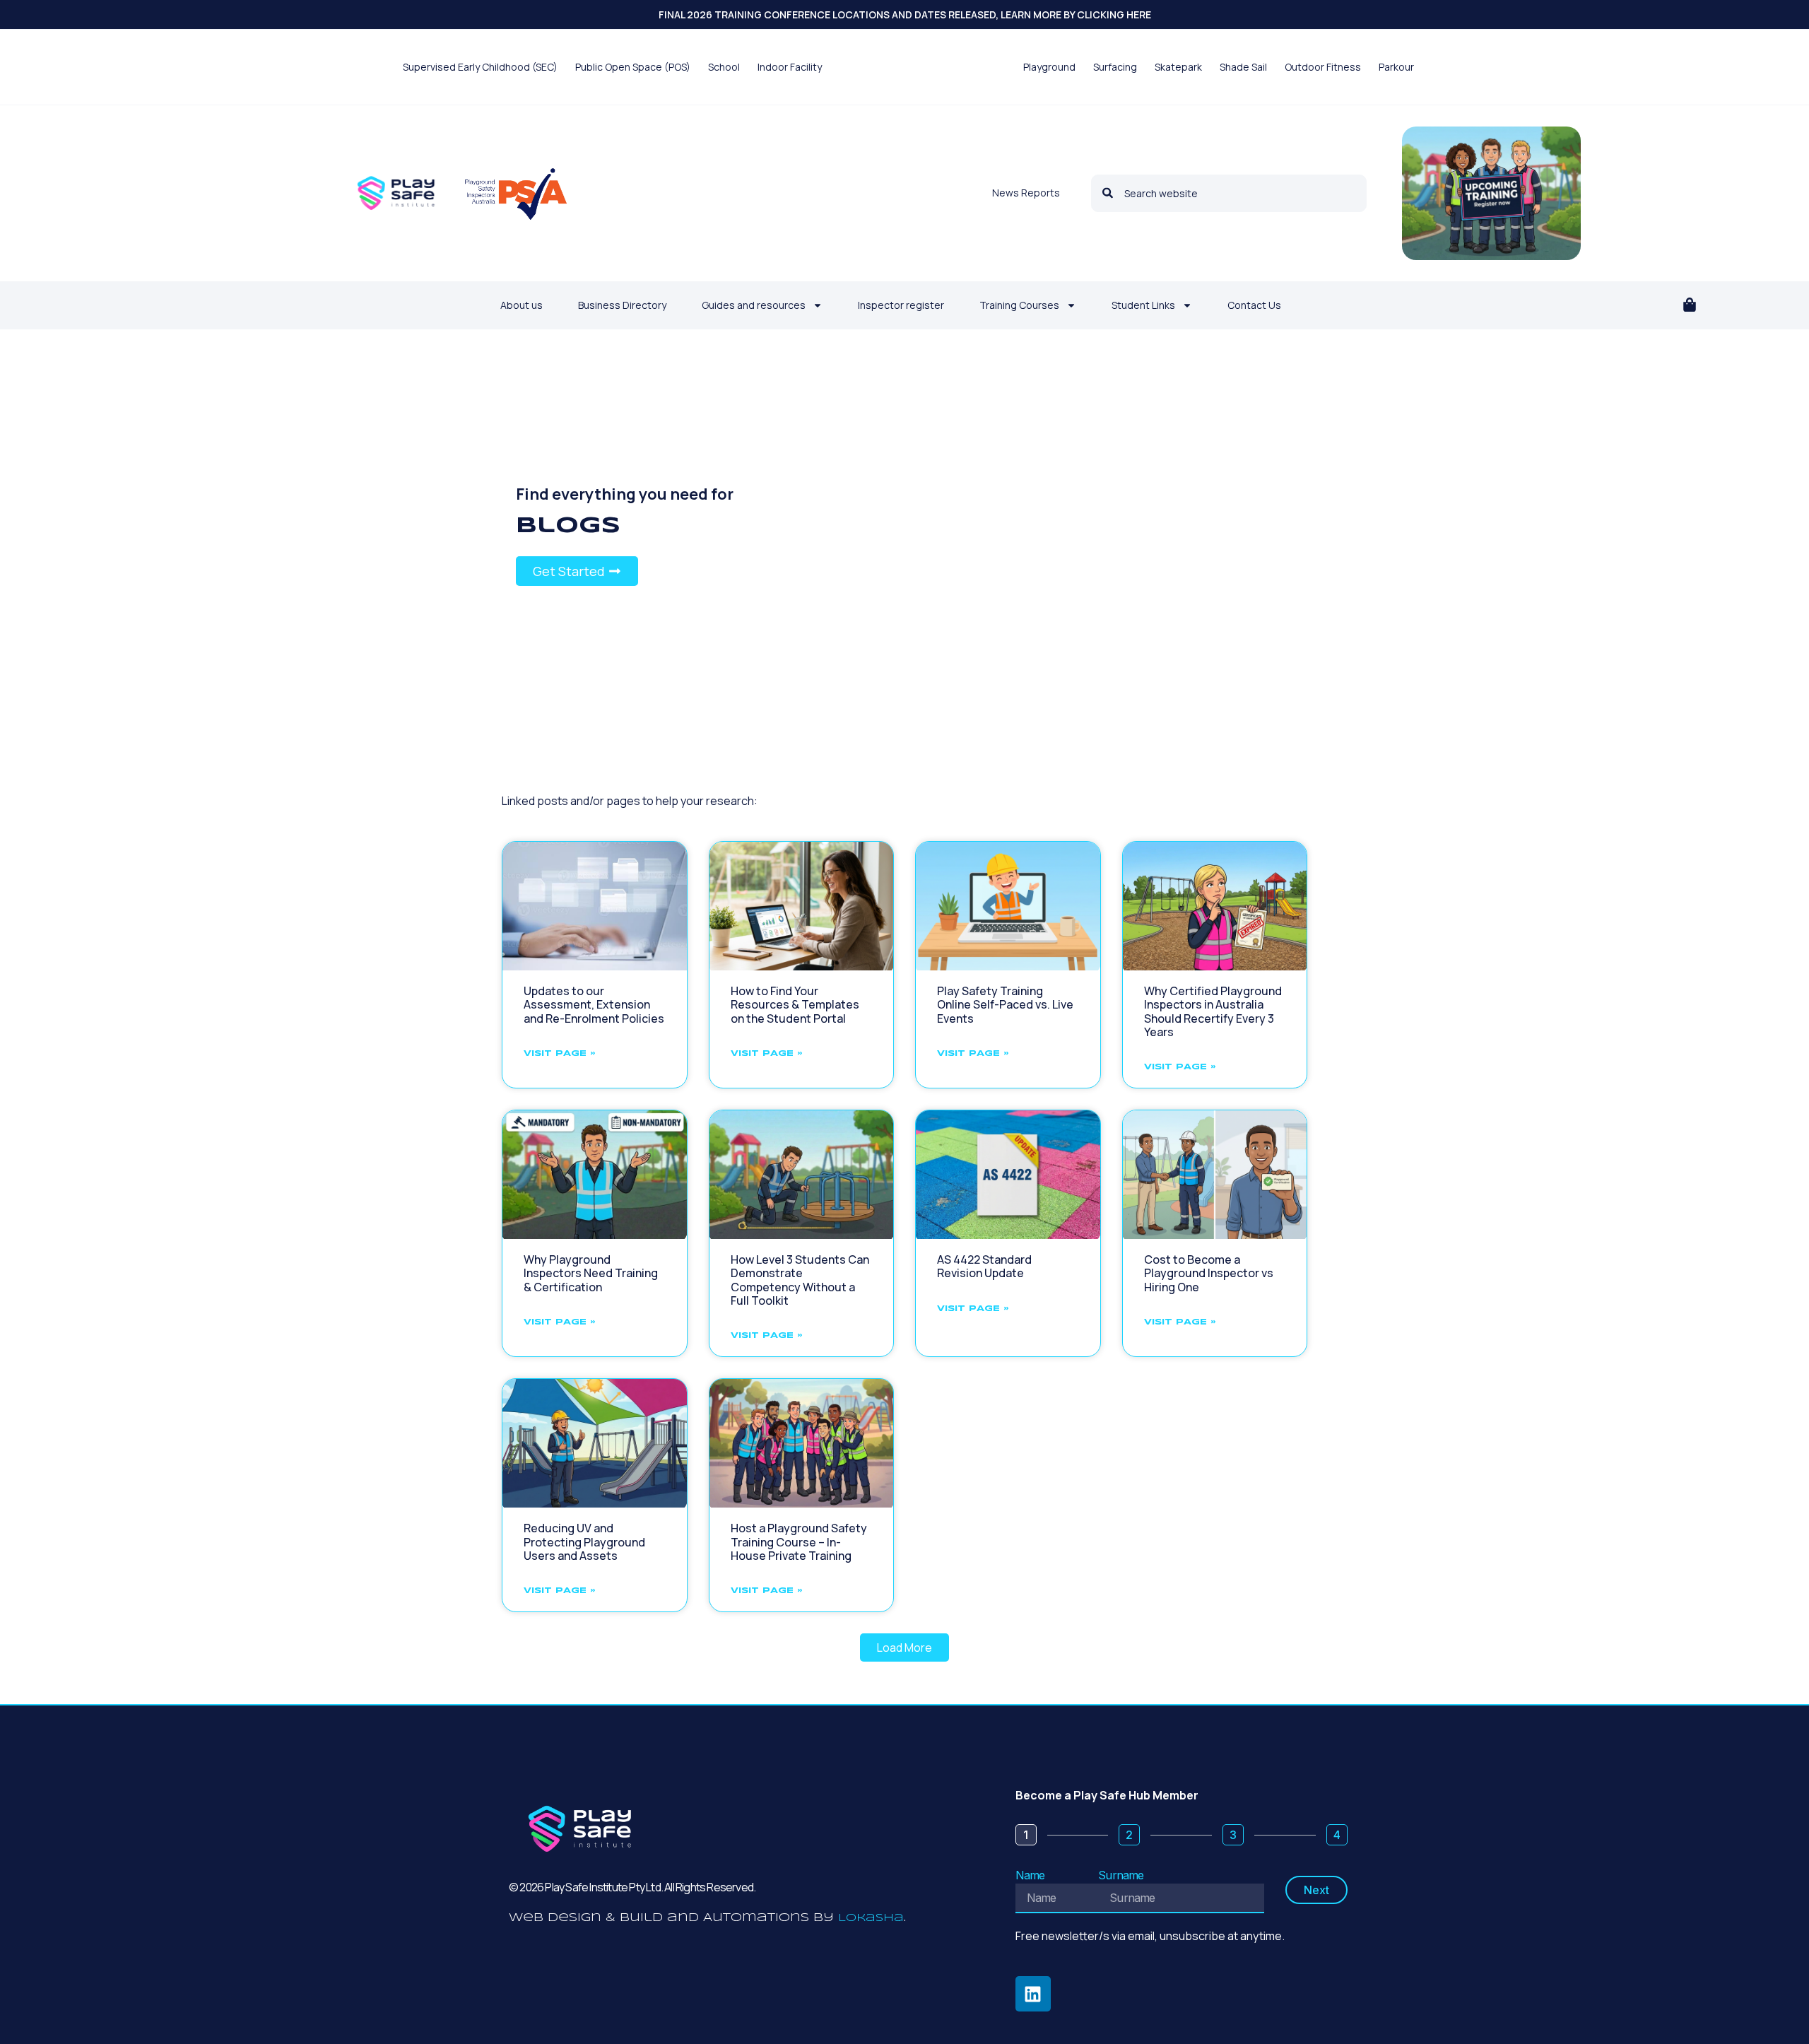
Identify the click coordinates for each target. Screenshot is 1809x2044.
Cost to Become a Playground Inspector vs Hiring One (1209, 1273)
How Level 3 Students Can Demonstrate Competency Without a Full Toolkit (800, 1280)
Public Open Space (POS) (633, 67)
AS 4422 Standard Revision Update (984, 1266)
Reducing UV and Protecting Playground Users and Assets (584, 1541)
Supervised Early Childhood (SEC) (480, 67)
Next (1316, 1890)
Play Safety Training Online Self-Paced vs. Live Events (1005, 1004)
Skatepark (1178, 67)
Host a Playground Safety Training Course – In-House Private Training (799, 1541)
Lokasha (871, 1918)
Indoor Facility (790, 67)
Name (1030, 1875)
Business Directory (622, 305)
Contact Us (1254, 305)
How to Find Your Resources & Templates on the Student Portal (795, 1004)
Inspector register (901, 305)
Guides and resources (754, 305)
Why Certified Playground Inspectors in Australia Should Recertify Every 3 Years (1213, 1011)
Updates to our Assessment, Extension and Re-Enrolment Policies (594, 1004)
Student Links (1143, 305)
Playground (1049, 67)
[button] (1690, 306)
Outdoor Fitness (1323, 67)
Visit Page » (560, 1053)
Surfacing (1115, 67)
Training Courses (1019, 305)
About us (522, 305)
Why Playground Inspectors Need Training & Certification (591, 1273)
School (724, 67)
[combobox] (1229, 193)
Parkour (1396, 67)
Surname (1121, 1875)
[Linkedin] (1033, 1994)
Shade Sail (1243, 67)
